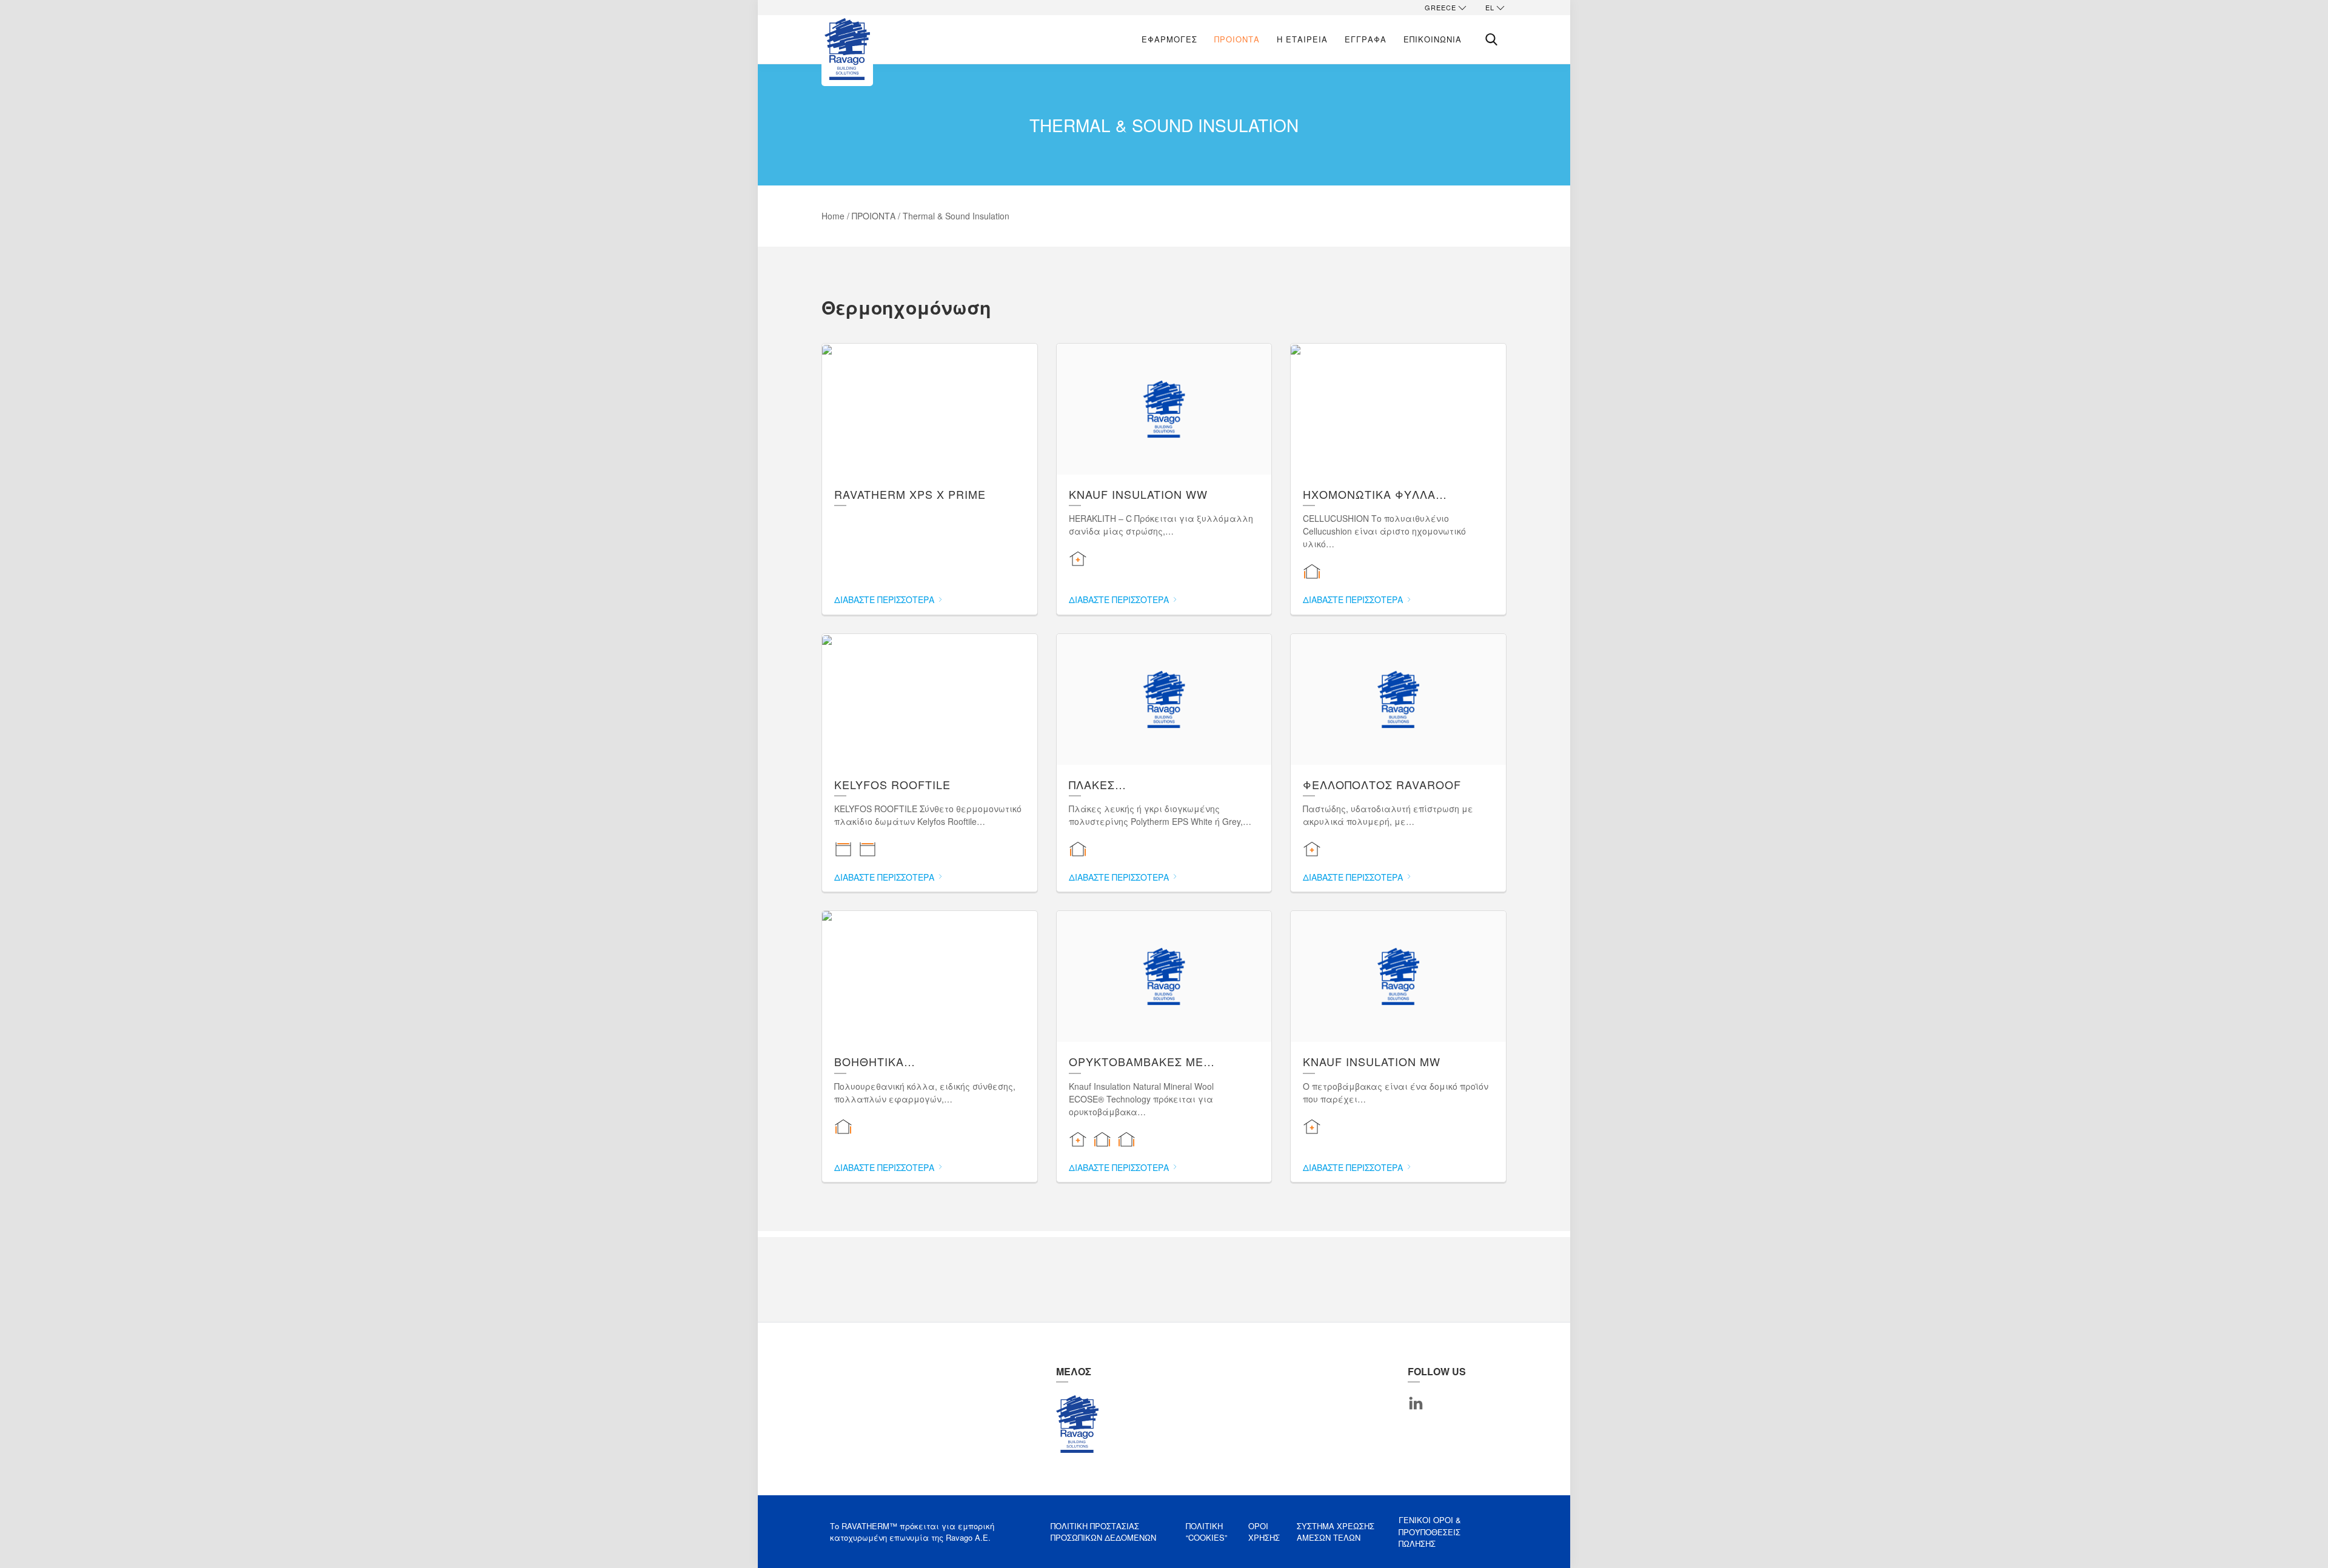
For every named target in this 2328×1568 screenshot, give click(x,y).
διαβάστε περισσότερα (885, 599)
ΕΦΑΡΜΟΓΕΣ (1169, 39)
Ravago (1077, 1424)
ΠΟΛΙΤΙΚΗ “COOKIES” (1206, 1532)
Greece (1440, 7)
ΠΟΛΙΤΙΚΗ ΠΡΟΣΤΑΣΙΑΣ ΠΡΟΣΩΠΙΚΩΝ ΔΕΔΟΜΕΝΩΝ (1103, 1532)
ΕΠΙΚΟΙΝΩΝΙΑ (1433, 39)
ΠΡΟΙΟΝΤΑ (1237, 39)
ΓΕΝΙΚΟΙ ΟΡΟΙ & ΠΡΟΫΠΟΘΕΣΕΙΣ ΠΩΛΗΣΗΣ (1430, 1532)
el (1490, 7)
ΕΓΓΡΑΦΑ (1366, 39)
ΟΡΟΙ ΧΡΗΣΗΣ (1264, 1532)
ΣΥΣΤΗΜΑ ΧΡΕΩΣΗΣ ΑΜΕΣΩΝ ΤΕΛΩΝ (1336, 1532)
